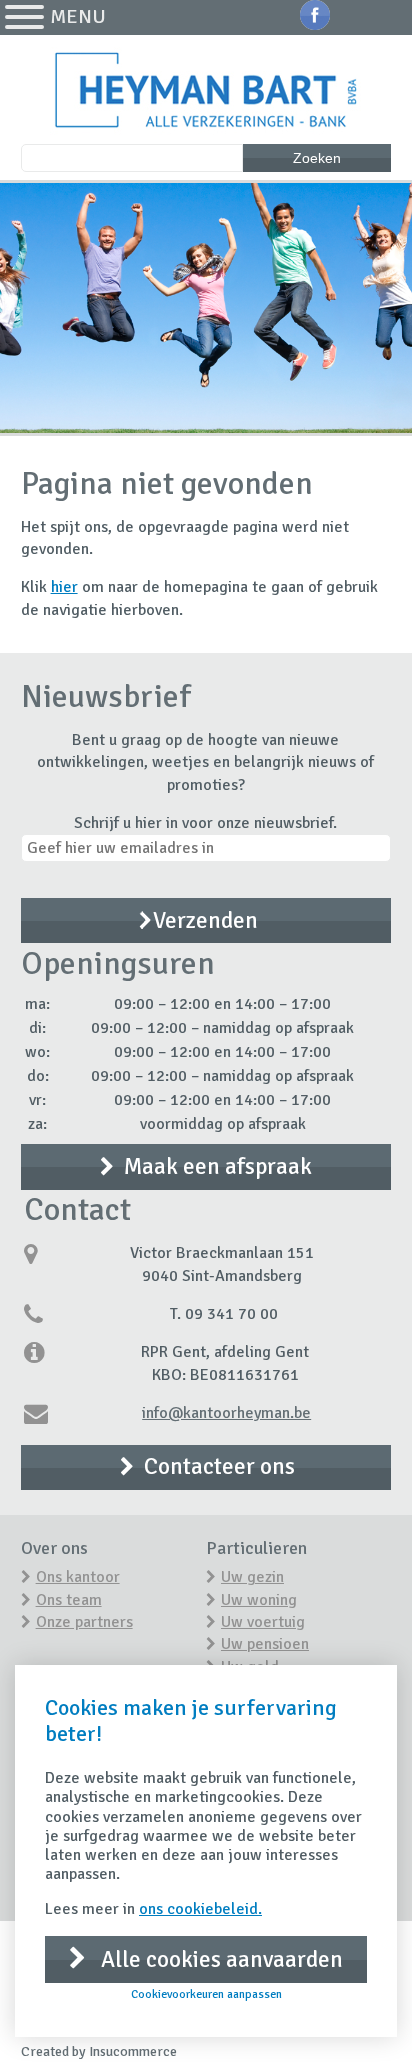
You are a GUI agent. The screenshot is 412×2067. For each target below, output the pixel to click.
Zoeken (317, 158)
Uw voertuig (263, 1622)
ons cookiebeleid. (200, 1909)
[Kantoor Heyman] (206, 92)
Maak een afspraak (218, 1166)
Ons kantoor (78, 1577)
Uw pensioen (265, 1644)
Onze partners (84, 1622)
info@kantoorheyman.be (226, 1413)
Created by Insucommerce (99, 2051)
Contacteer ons (219, 1466)
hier (64, 587)
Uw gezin (252, 1577)
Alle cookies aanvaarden (219, 1959)
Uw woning (259, 1600)
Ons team (69, 1600)
